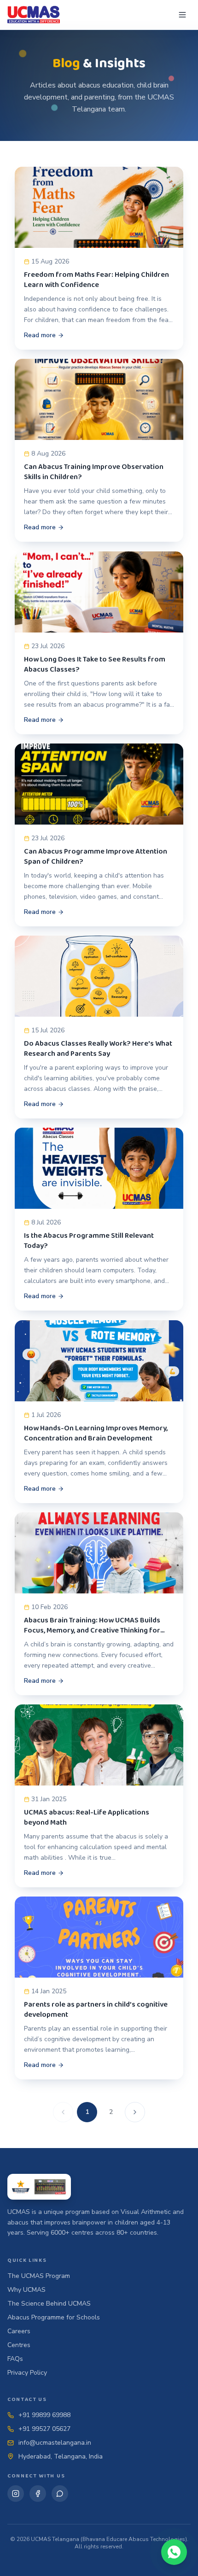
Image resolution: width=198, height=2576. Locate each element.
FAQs (15, 2359)
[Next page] (135, 2112)
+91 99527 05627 (44, 2429)
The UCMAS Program (39, 2276)
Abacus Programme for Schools (54, 2317)
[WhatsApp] (60, 2494)
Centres (19, 2345)
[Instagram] (16, 2494)
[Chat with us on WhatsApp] (174, 2552)
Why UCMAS (26, 2290)
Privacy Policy (27, 2373)
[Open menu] (182, 15)
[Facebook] (38, 2494)
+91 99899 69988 (44, 2415)
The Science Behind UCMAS (49, 2304)
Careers (19, 2331)
